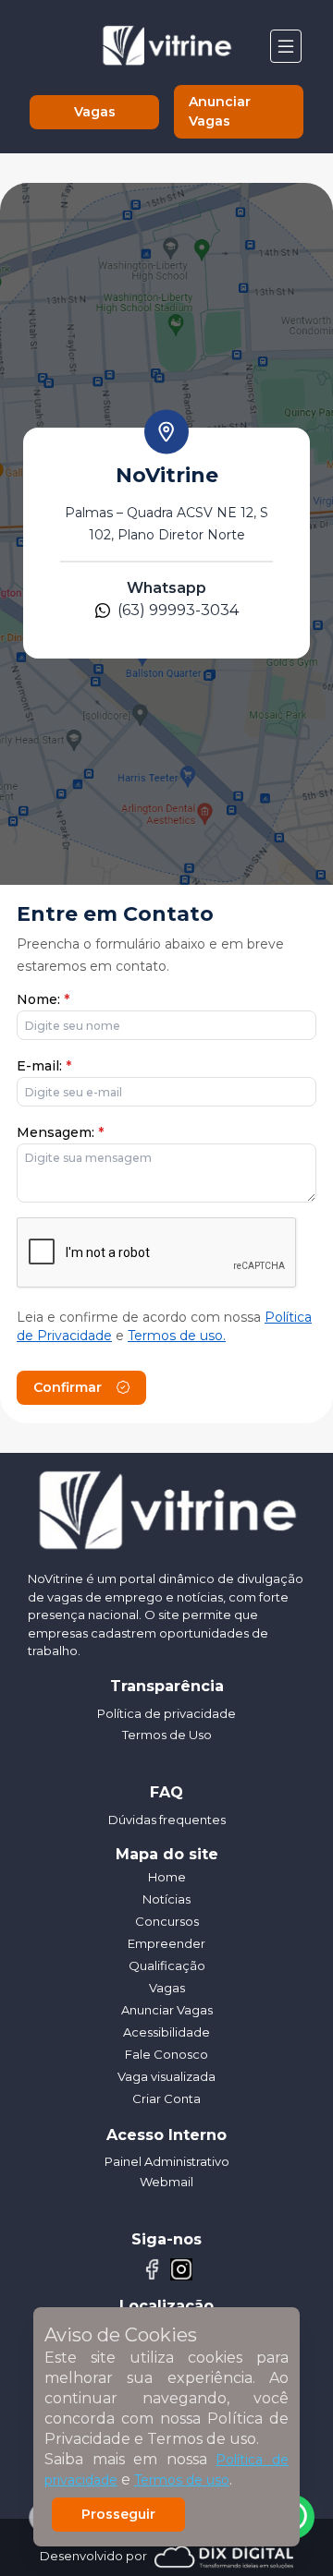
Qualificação (167, 1965)
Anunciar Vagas (220, 111)
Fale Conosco (166, 2054)
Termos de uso (182, 2480)
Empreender (166, 1943)
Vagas (95, 112)
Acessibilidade (166, 2032)
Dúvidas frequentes (167, 1820)
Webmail (166, 2182)
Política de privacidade (166, 1713)
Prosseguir (118, 2514)
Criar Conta (166, 2098)
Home (167, 1877)
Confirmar (68, 1387)
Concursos (167, 1921)
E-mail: (44, 1066)
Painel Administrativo (167, 2161)
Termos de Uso (167, 1735)
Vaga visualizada (166, 2076)
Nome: (43, 999)
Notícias (166, 1899)
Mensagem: (60, 1132)
